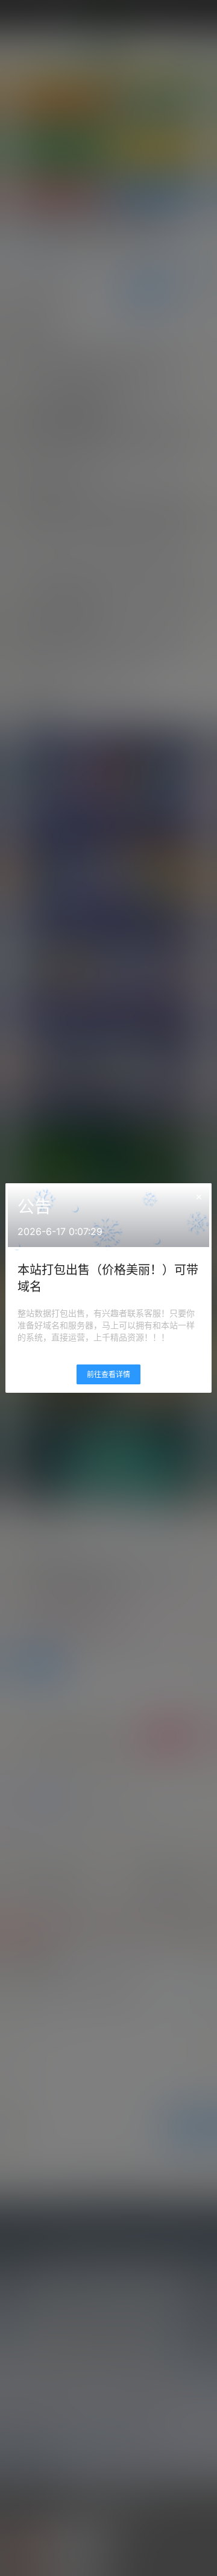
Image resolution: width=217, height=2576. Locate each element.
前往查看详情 (108, 1374)
